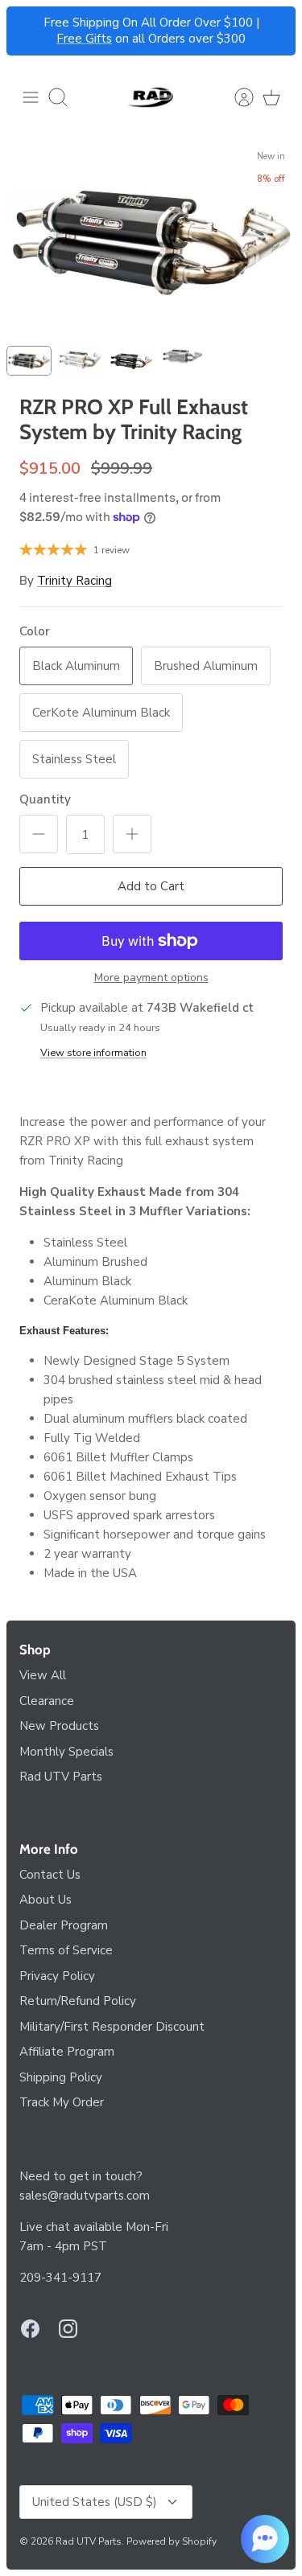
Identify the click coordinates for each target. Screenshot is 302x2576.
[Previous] (28, 31)
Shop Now (225, 29)
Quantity (45, 799)
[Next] (274, 31)
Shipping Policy (61, 2077)
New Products (59, 1726)
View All (43, 1675)
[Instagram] (68, 2329)
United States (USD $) (95, 2502)
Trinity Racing (74, 581)
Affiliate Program (67, 2052)
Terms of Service (66, 1950)
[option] (151, 239)
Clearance (47, 1701)
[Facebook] (30, 2329)
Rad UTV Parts (61, 1777)
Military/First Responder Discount (112, 2027)
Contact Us (50, 1875)
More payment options (151, 978)
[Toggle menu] (31, 97)
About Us (46, 1900)
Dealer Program (64, 1925)
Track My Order (62, 2102)
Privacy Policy (57, 1976)
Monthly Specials (66, 1752)
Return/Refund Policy (78, 2001)
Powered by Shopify (172, 2541)
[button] (265, 2539)
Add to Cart (151, 886)
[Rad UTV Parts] (151, 97)
